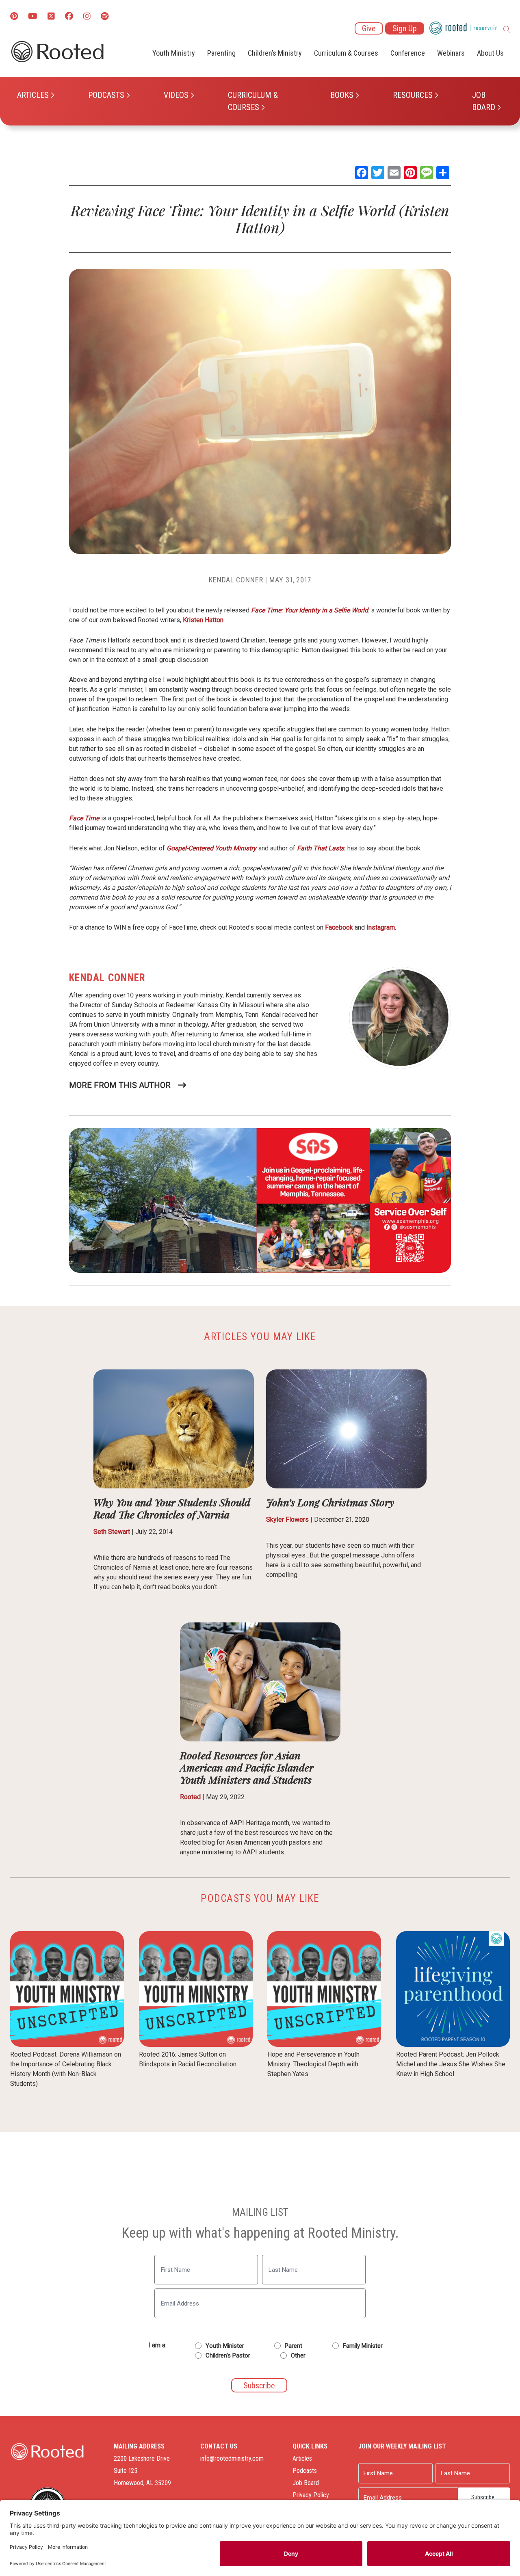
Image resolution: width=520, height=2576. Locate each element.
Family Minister (363, 2346)
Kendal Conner (236, 580)
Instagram (381, 927)
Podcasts (106, 95)
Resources (413, 95)
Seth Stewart (112, 1532)
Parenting (221, 53)
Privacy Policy (311, 2495)
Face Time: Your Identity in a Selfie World (310, 610)
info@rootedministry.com (232, 2458)
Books (342, 95)
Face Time (84, 818)
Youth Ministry (174, 53)
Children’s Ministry (275, 53)
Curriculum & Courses (253, 101)
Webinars (451, 53)
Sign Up (405, 28)
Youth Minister (225, 2346)
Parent (294, 2346)
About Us (490, 53)
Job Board (484, 101)
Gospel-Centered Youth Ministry (211, 848)
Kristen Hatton (203, 620)
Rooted (190, 1797)
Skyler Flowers (287, 1519)
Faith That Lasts (321, 848)
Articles (33, 95)
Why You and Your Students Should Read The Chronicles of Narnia (172, 1508)
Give (369, 28)
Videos (176, 95)
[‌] (51, 17)
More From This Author (120, 1085)
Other (298, 2355)
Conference (408, 53)
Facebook (339, 927)
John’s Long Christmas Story (330, 1502)
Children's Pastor (228, 2355)
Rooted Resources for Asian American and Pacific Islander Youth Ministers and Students (247, 1767)
